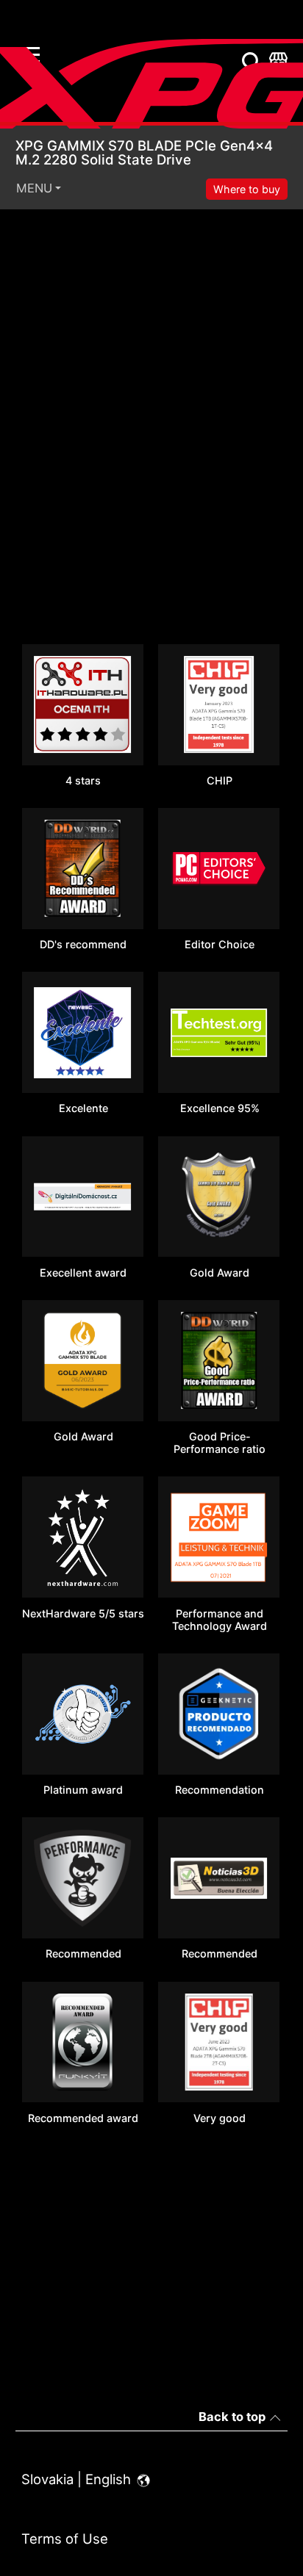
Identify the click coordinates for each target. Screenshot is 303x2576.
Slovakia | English (78, 2479)
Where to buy (247, 189)
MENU (34, 188)
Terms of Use (65, 2539)
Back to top (232, 2417)
